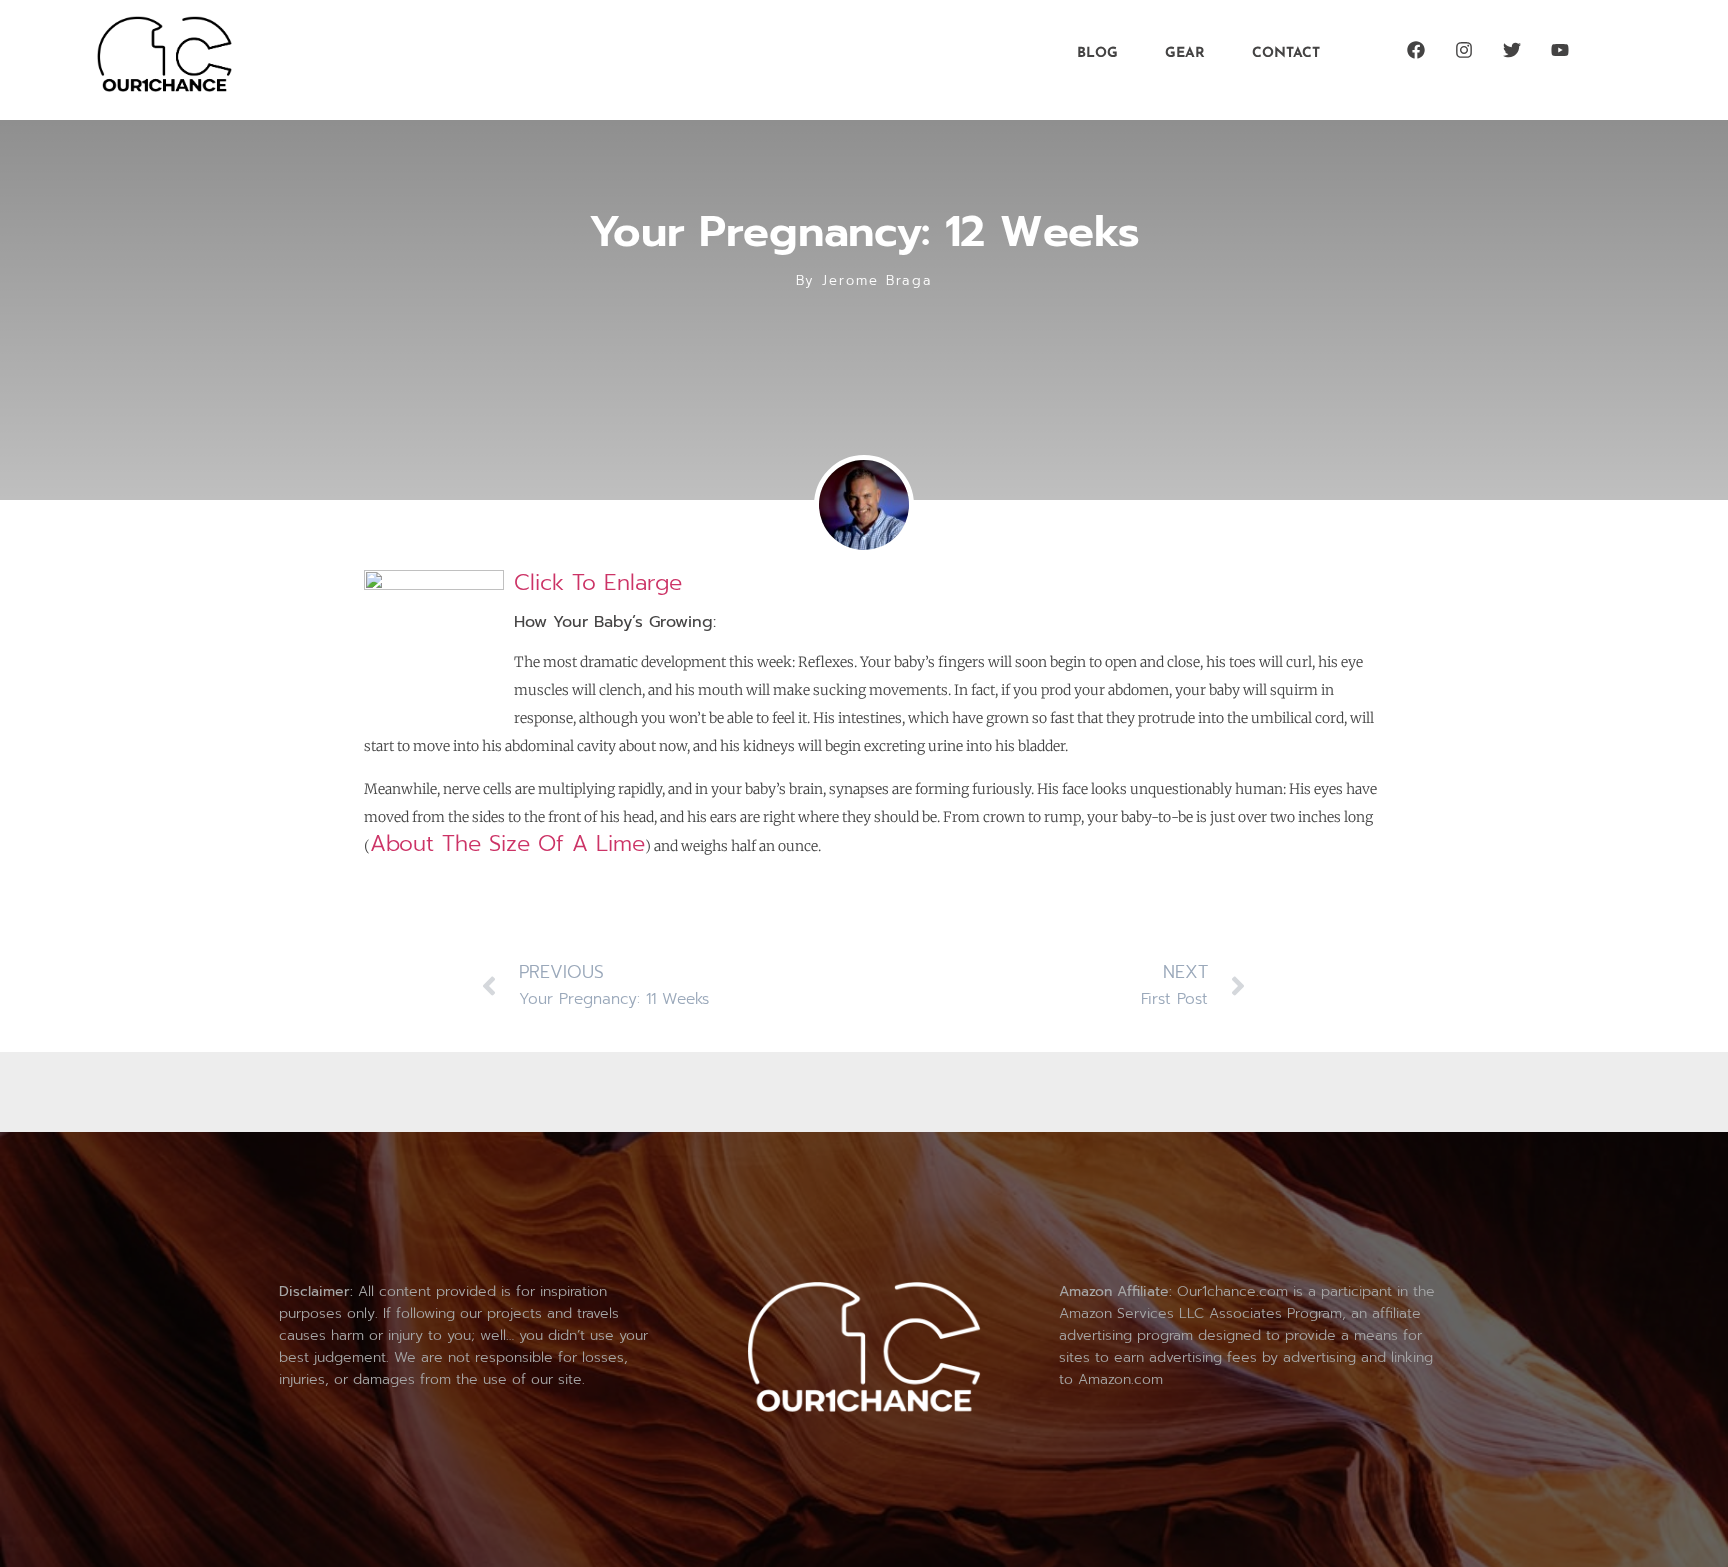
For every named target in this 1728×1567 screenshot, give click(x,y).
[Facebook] (1416, 50)
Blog (1097, 53)
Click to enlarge (598, 582)
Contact (1286, 53)
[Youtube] (1560, 50)
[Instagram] (1464, 50)
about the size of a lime (507, 843)
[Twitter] (1512, 50)
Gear (1185, 53)
